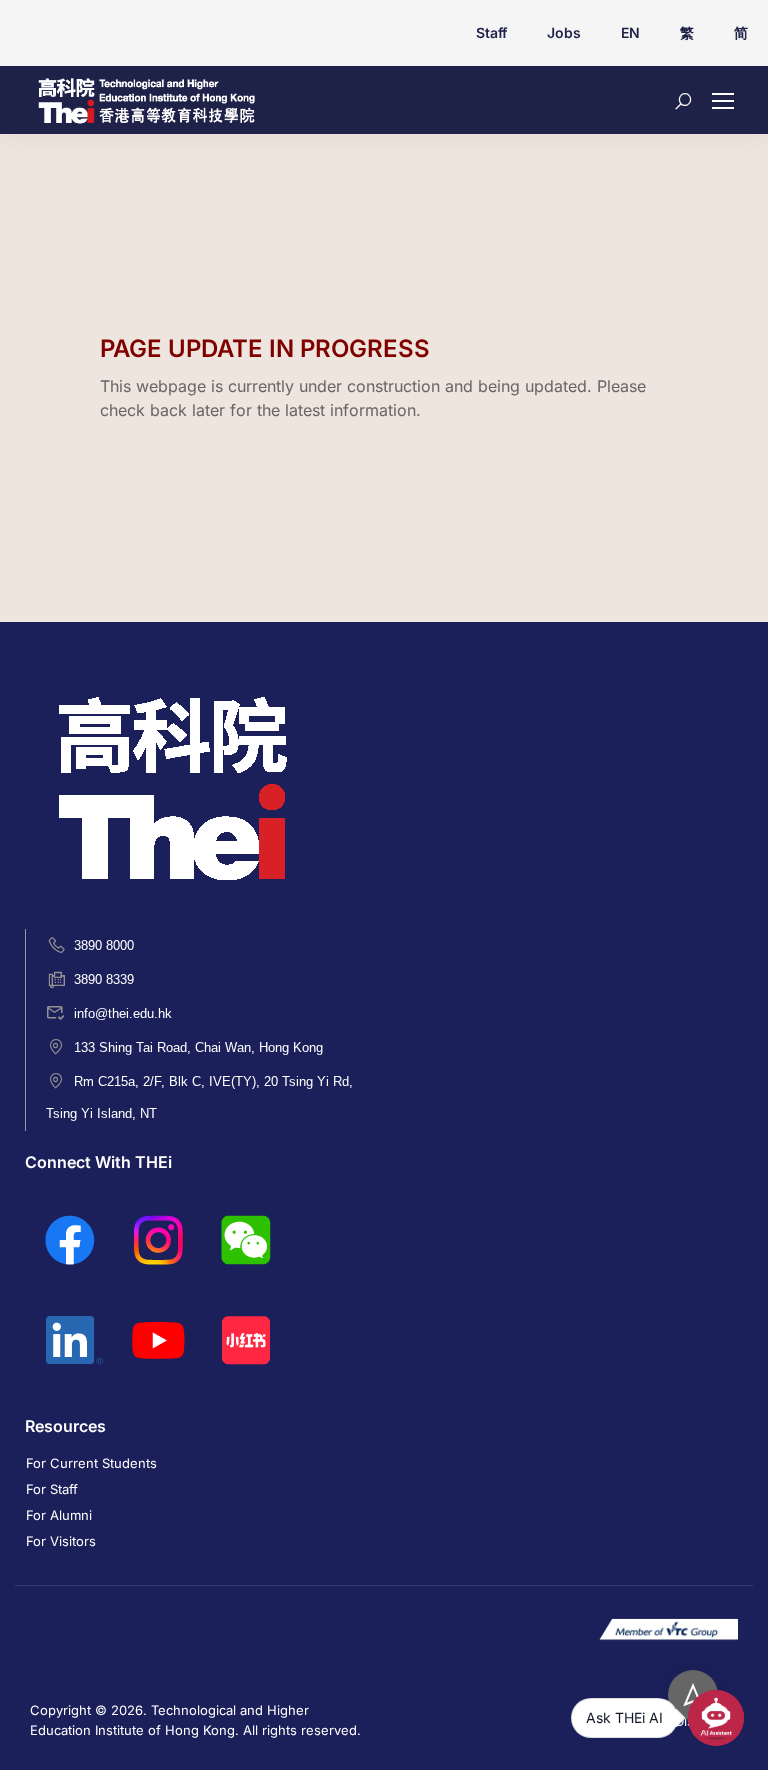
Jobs (564, 32)
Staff (491, 32)
